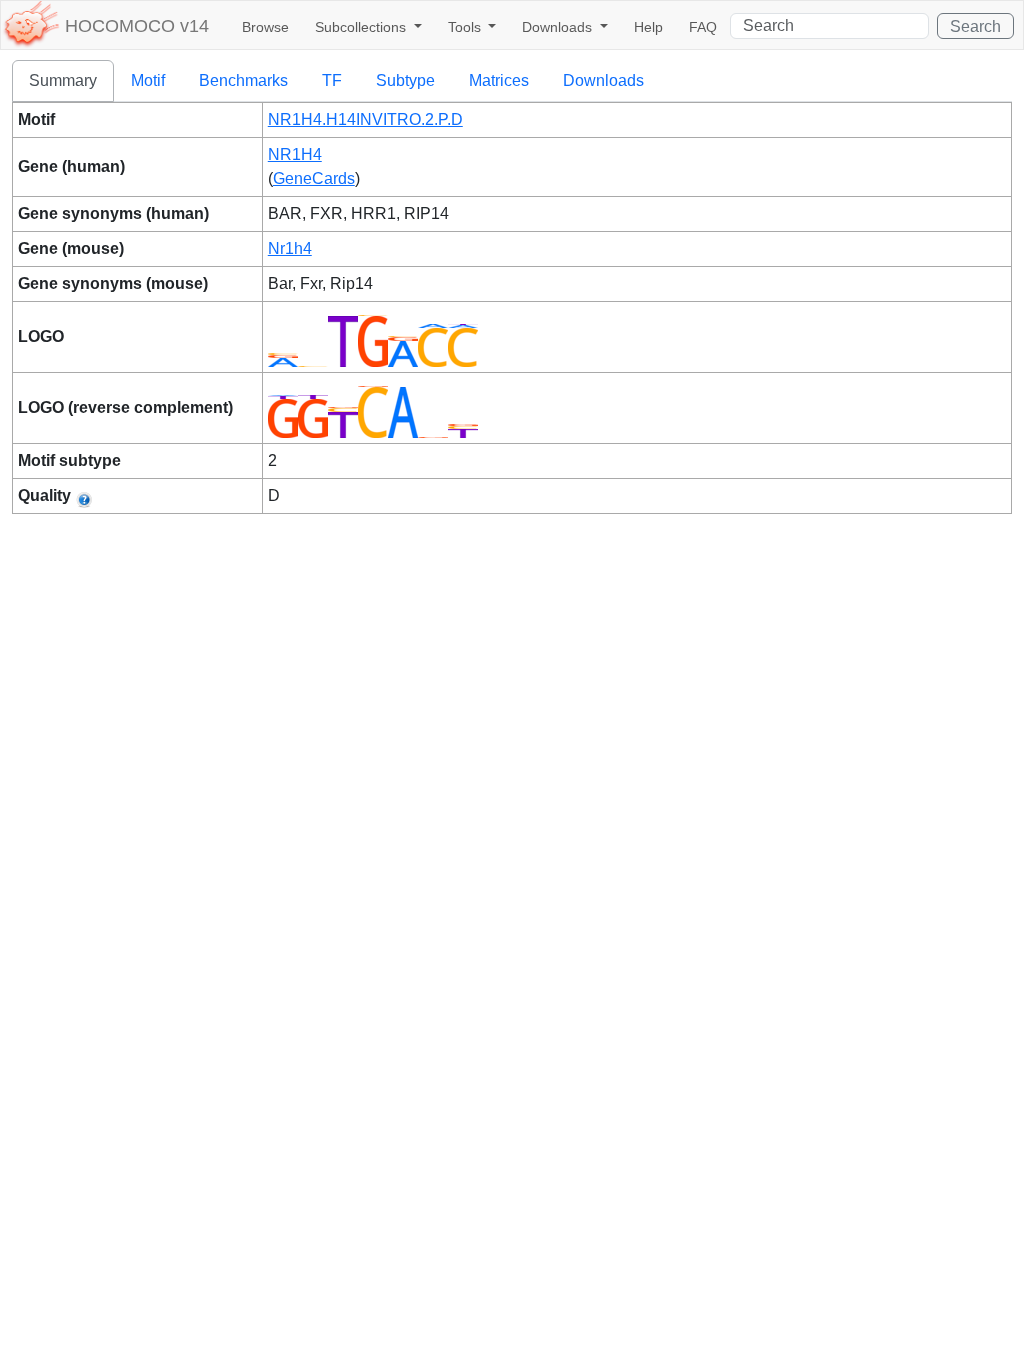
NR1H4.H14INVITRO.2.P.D (365, 119)
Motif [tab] (148, 80)
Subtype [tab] (405, 80)
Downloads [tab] (603, 80)
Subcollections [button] (362, 27)
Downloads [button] (559, 27)
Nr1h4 (290, 248)
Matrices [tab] (499, 80)
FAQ (703, 27)
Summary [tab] (63, 80)
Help (648, 27)
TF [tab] (332, 80)
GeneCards (314, 178)
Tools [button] (466, 27)
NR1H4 (295, 154)
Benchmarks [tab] (243, 80)
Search (975, 26)
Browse (265, 27)
